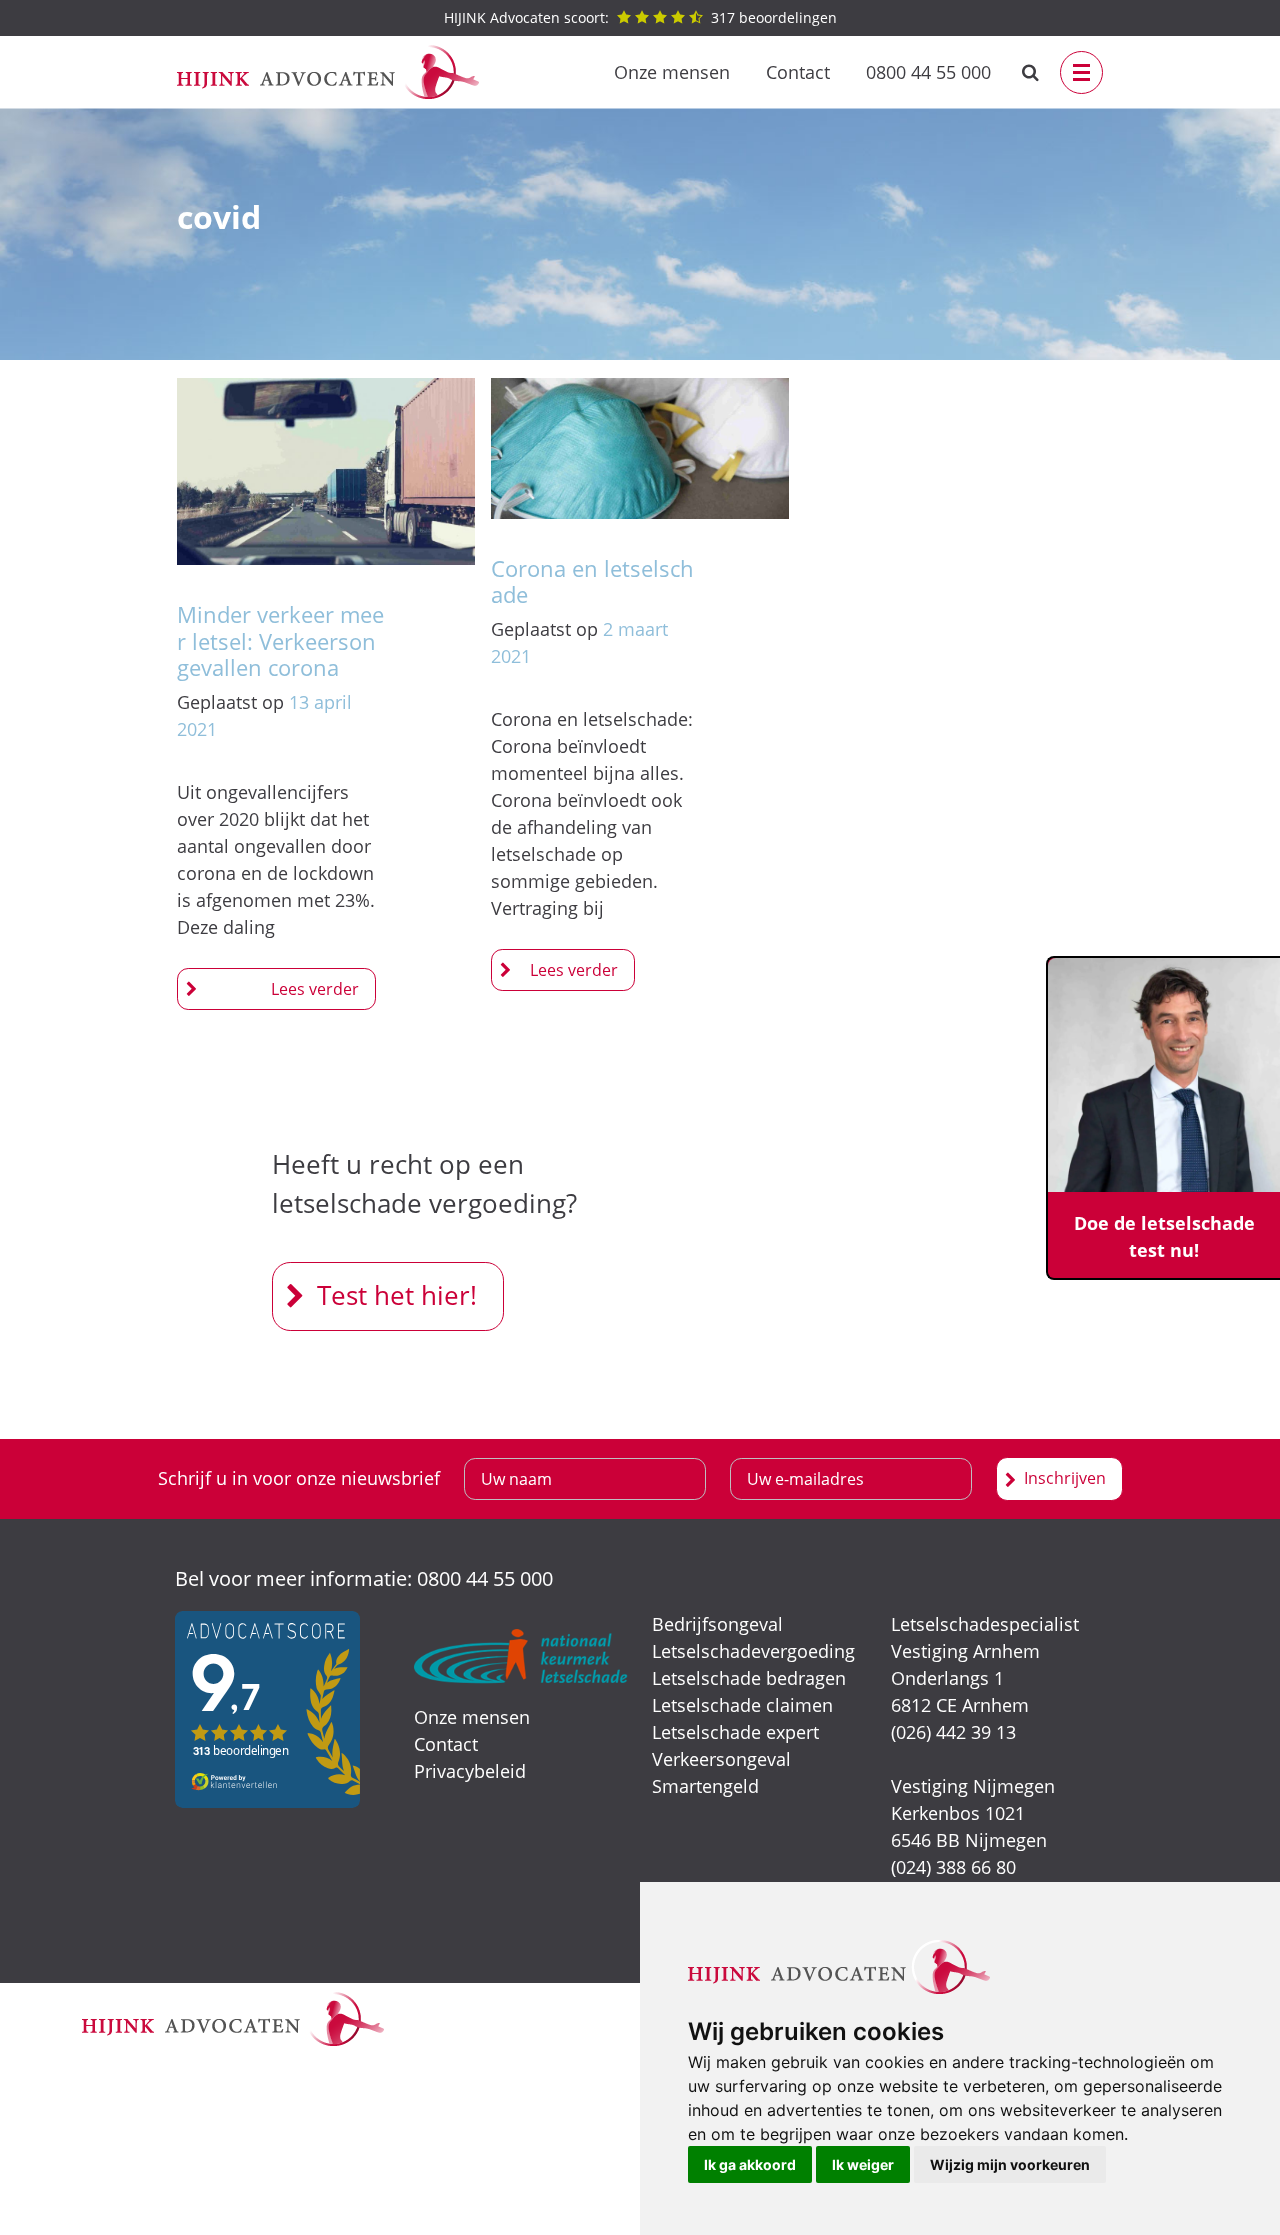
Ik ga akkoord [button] (750, 2164)
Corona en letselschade (592, 581)
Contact (798, 72)
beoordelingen (640, 17)
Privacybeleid (470, 1771)
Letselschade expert (735, 1732)
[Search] (1030, 72)
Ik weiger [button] (863, 2164)
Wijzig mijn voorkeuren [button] (1010, 2164)
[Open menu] (1081, 72)
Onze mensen (672, 72)
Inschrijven (1065, 1478)
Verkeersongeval (721, 1759)
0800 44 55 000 (928, 72)
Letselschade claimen (742, 1705)
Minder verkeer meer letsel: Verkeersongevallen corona (280, 640)
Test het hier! (397, 1295)
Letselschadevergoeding (753, 1651)
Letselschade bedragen (749, 1678)
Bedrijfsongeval (717, 1624)
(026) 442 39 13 (953, 1732)
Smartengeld (705, 1786)
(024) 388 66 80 (953, 1867)
